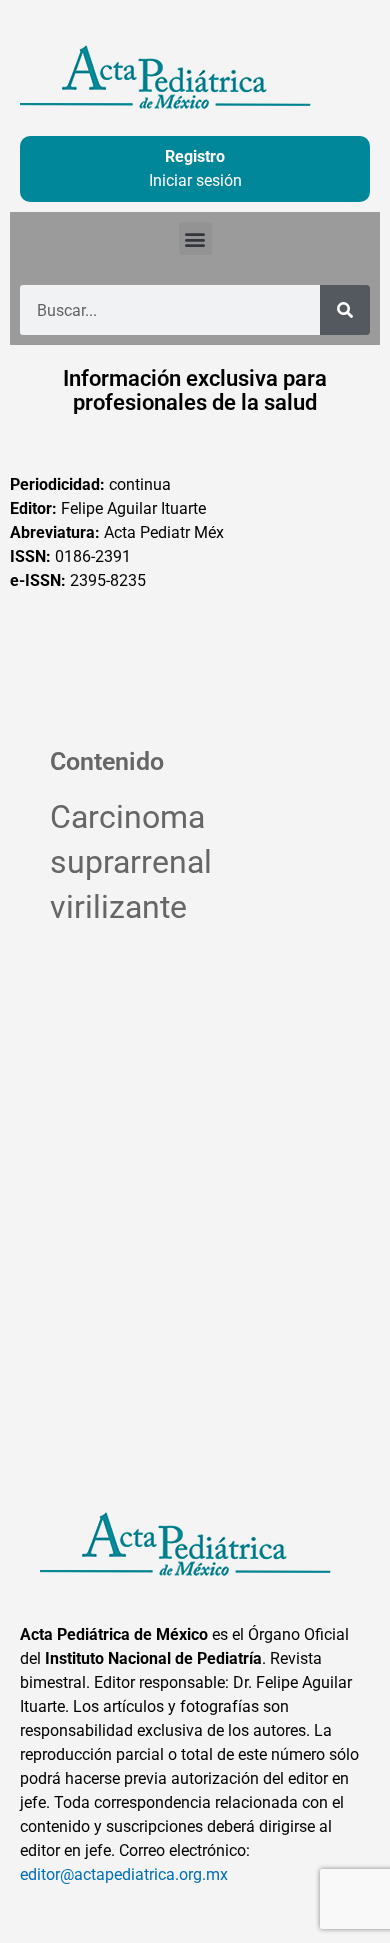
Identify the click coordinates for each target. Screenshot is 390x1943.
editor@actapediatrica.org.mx (124, 1874)
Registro (195, 156)
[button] (195, 238)
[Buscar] (345, 310)
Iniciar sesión (195, 180)
